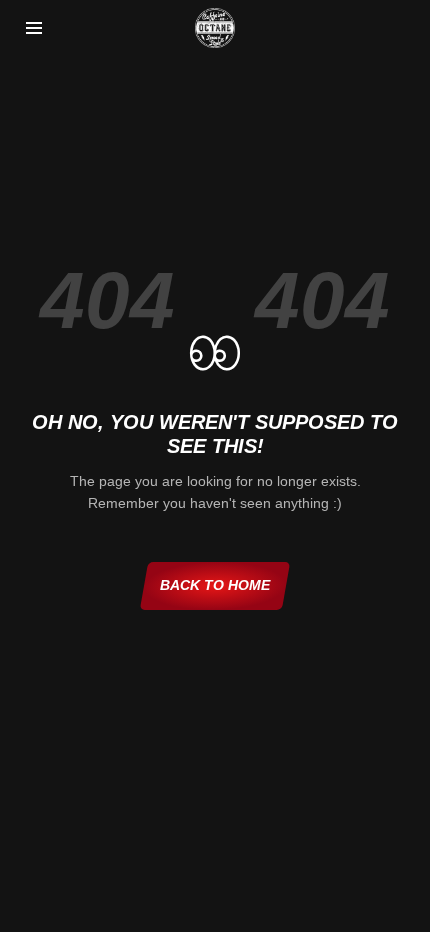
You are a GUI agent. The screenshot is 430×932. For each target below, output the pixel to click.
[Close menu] (34, 28)
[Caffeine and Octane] (215, 28)
